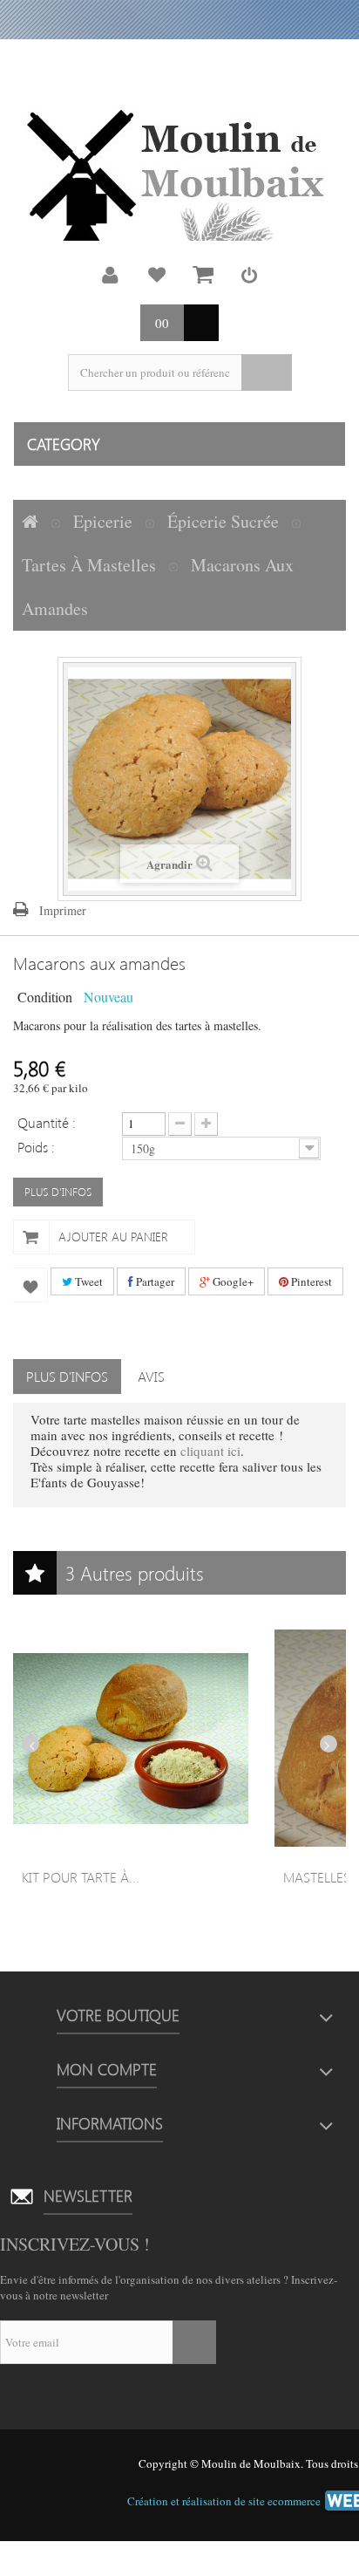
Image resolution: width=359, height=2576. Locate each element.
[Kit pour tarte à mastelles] (131, 1739)
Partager (154, 1281)
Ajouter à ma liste (30, 1285)
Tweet (88, 1281)
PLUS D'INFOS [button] (58, 1191)
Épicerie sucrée (223, 521)
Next (329, 1744)
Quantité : (47, 1122)
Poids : (38, 1146)
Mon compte (111, 275)
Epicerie (103, 521)
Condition (45, 996)
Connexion (249, 275)
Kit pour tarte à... (81, 1877)
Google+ (232, 1281)
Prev (30, 1744)
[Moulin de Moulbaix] (179, 175)
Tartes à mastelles (89, 565)
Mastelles (317, 1877)
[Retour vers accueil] (30, 522)
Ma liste (157, 275)
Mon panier (203, 275)
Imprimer (63, 910)
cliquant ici (210, 1451)
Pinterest (310, 1281)
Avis (151, 1376)
